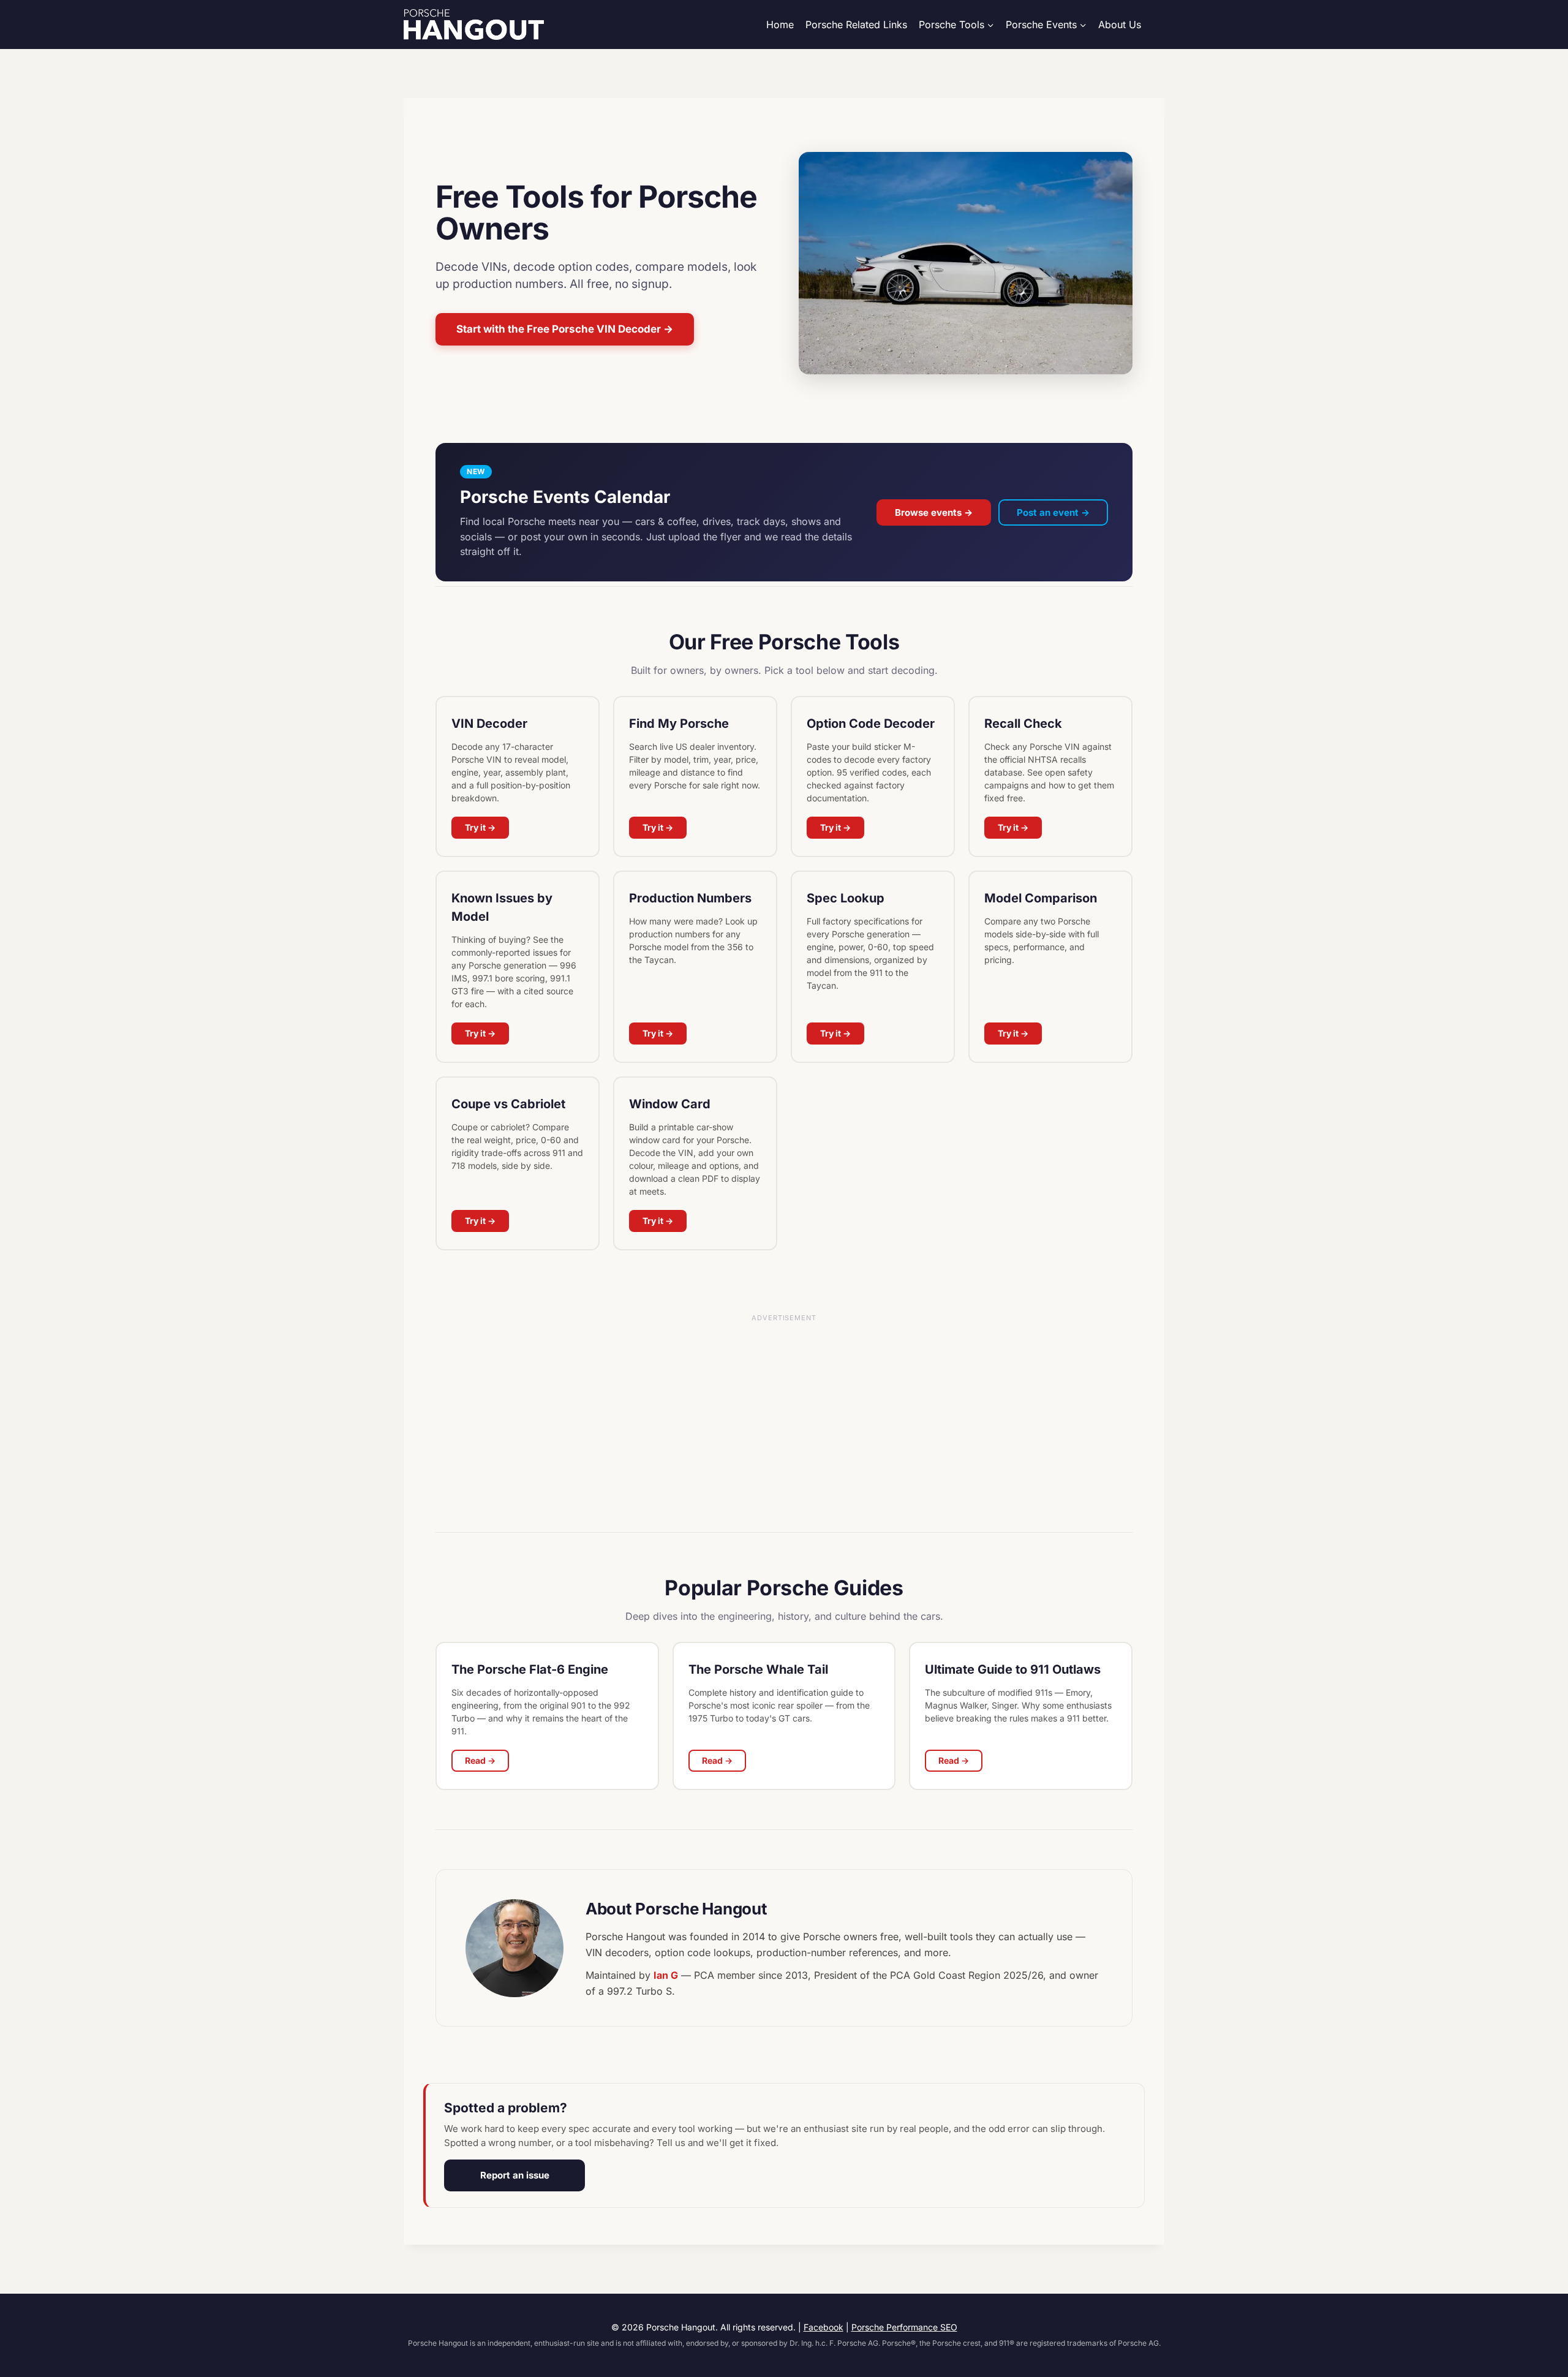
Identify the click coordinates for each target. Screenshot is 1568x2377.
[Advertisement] (784, 1427)
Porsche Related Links (856, 25)
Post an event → (1053, 512)
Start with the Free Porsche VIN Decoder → (565, 329)
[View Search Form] (1159, 25)
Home (780, 25)
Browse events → (934, 512)
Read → (480, 1760)
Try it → (480, 827)
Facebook (824, 2327)
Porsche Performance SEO (904, 2327)
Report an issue (515, 2175)
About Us (1120, 25)
